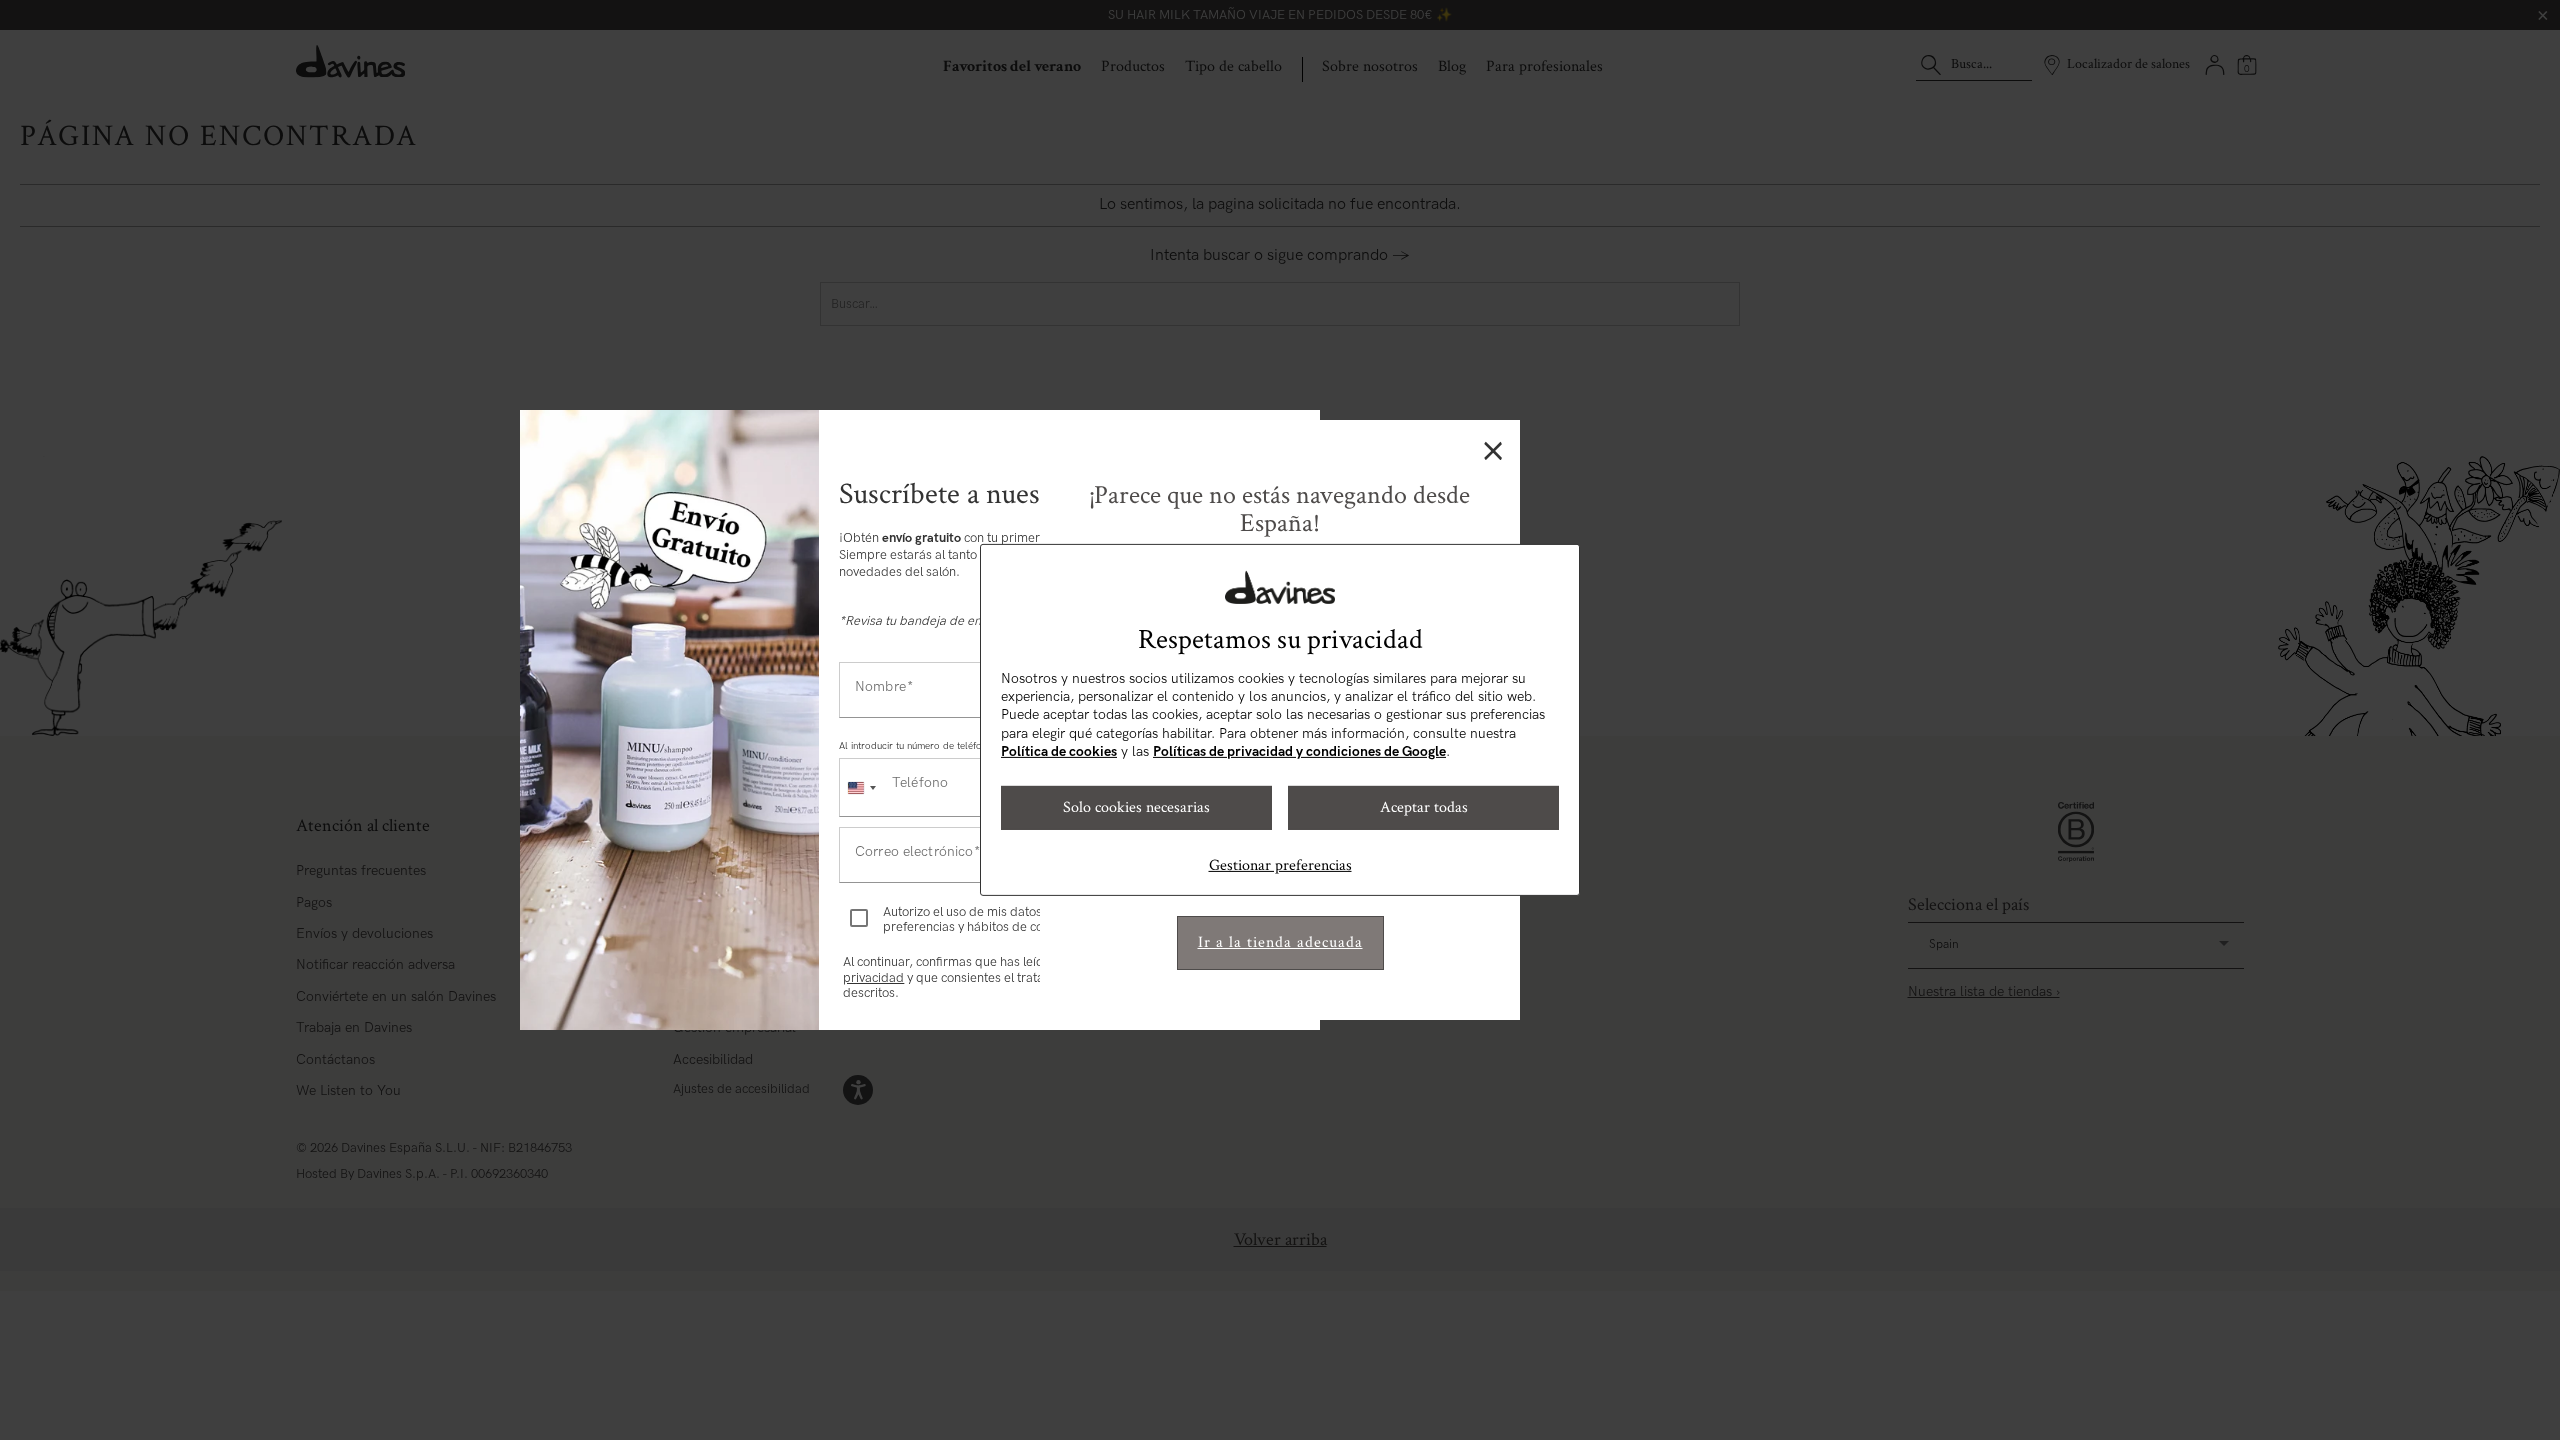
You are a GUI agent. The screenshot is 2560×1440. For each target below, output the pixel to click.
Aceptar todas (1424, 807)
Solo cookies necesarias (1136, 807)
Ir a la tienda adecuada (1280, 942)
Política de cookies (1059, 751)
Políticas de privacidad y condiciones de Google (1299, 751)
